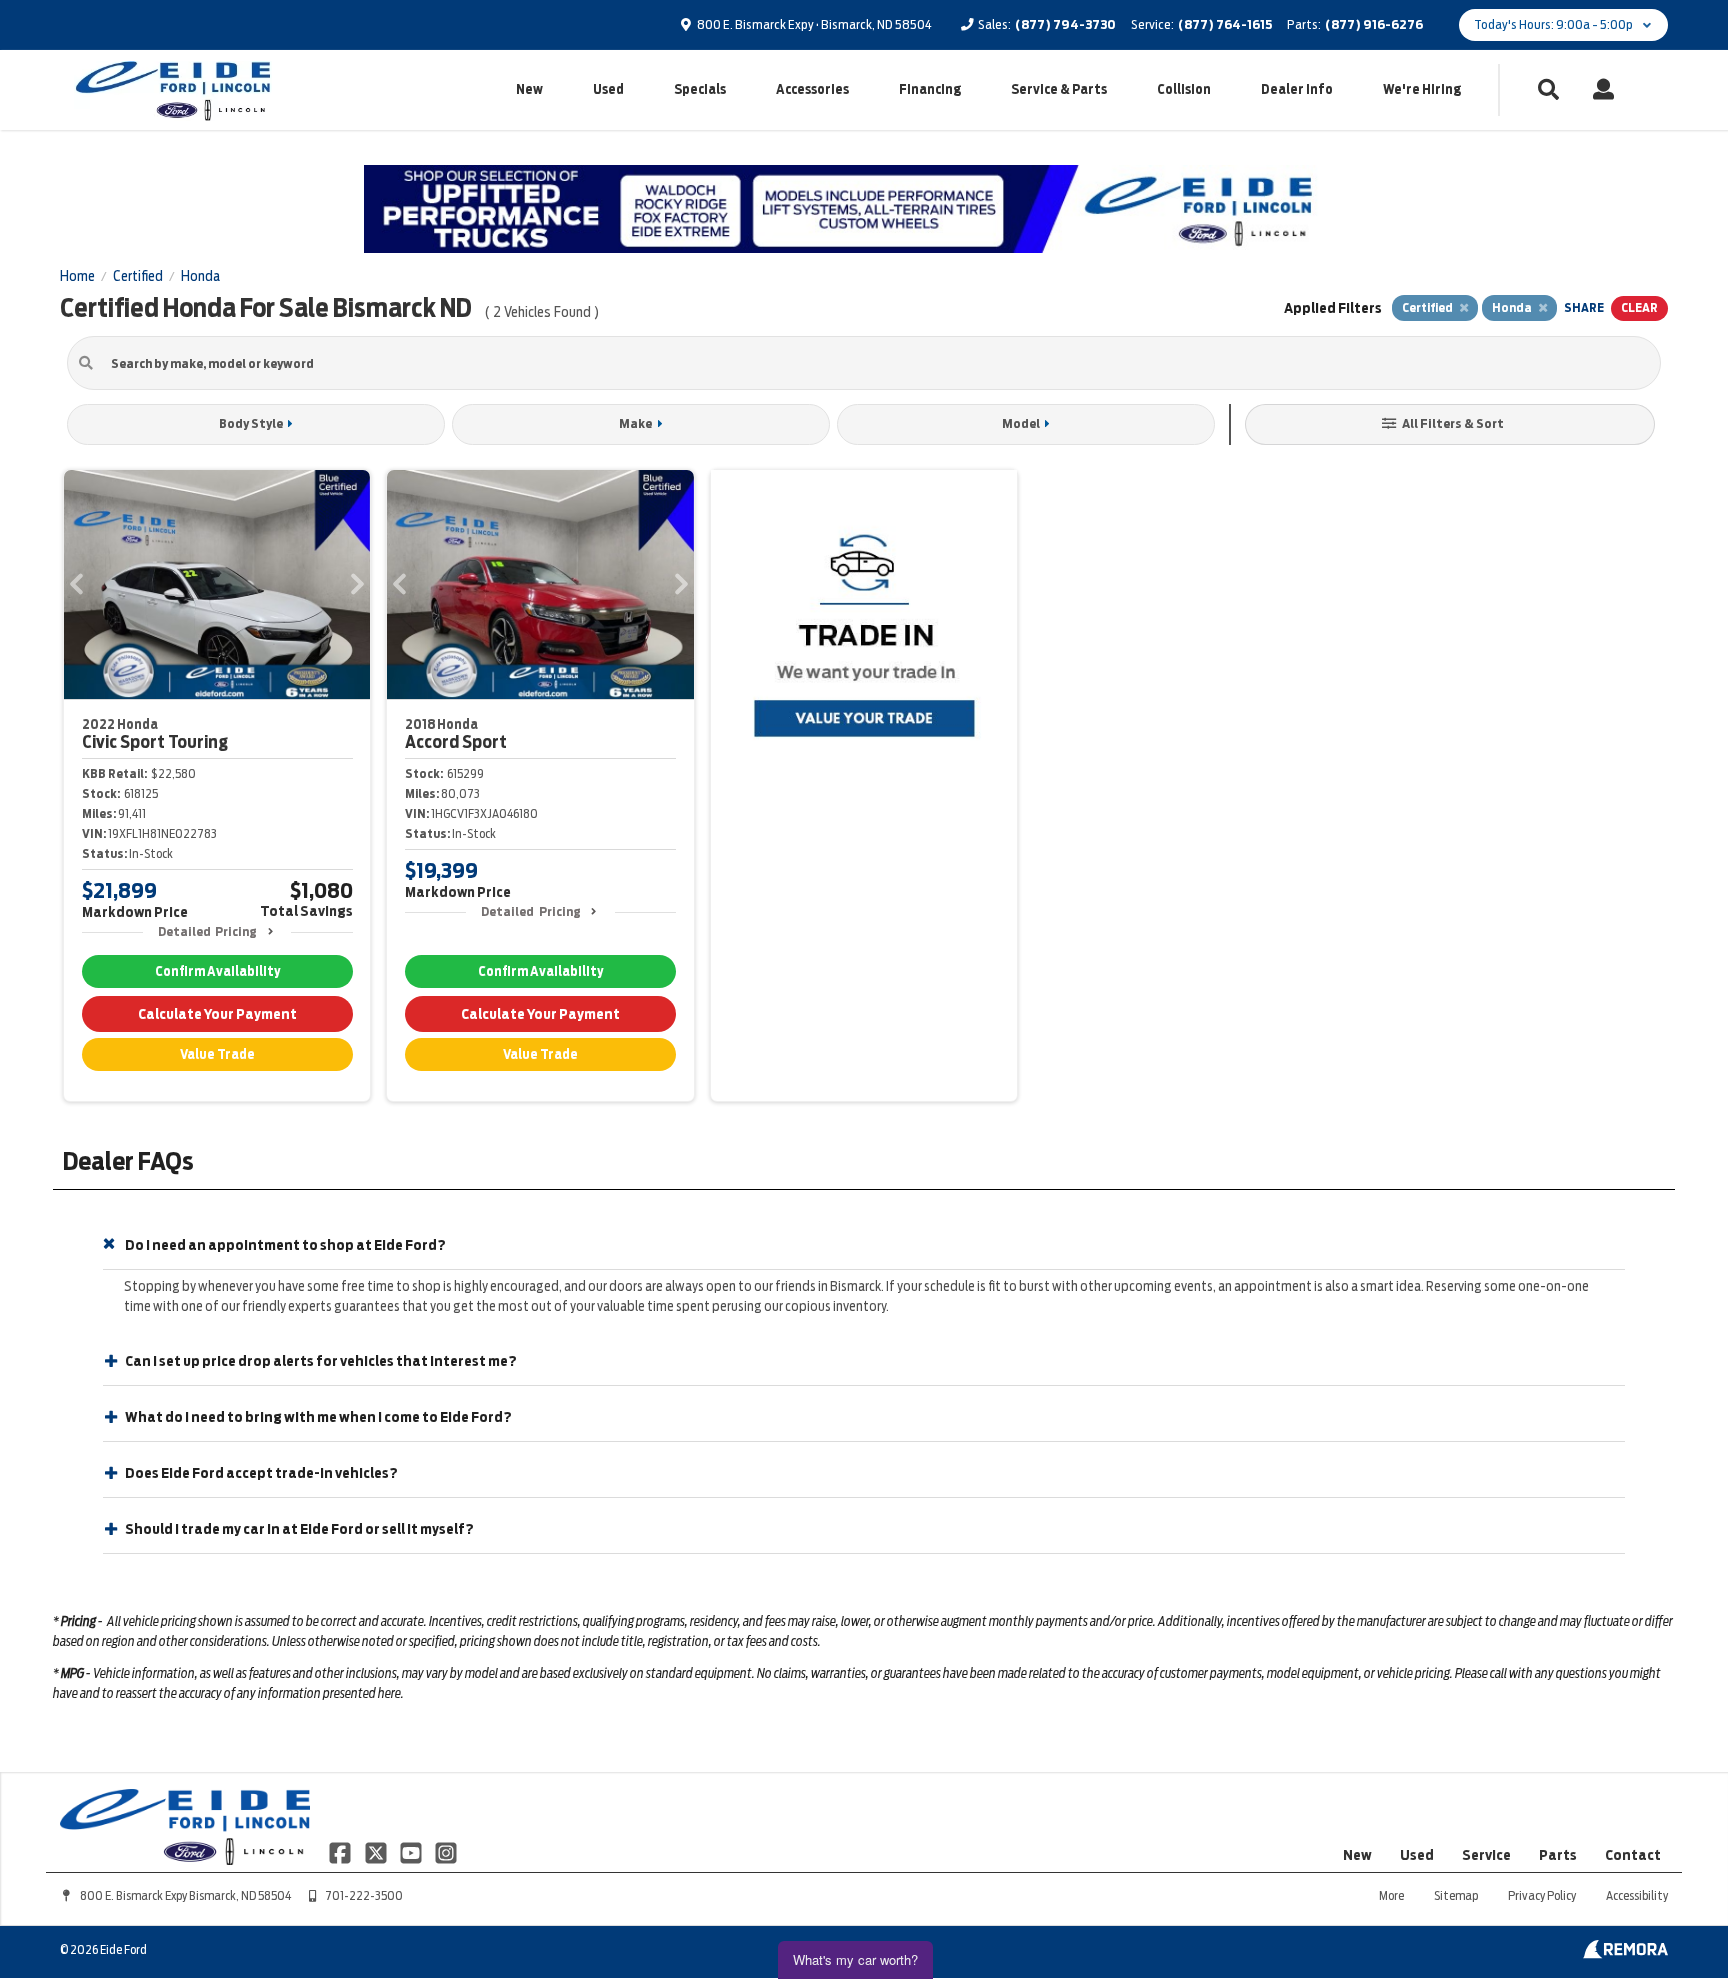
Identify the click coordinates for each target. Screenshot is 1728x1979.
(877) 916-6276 (1374, 24)
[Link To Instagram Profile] (446, 1852)
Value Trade (217, 1054)
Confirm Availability (217, 971)
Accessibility (1637, 1895)
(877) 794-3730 (1065, 24)
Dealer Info (1297, 89)
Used (608, 89)
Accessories (812, 89)
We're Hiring (1422, 89)
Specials (700, 89)
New (529, 89)
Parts (1558, 1855)
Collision (1184, 89)
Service (1486, 1855)
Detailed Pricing (207, 931)
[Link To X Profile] (376, 1852)
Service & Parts (1059, 89)
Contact (1633, 1855)
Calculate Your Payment (217, 1014)
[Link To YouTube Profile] (412, 1852)
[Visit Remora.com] (1625, 1954)
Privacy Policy (1542, 1895)
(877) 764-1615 (1225, 24)
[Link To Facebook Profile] (341, 1852)
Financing (930, 89)
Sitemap (1456, 1895)
